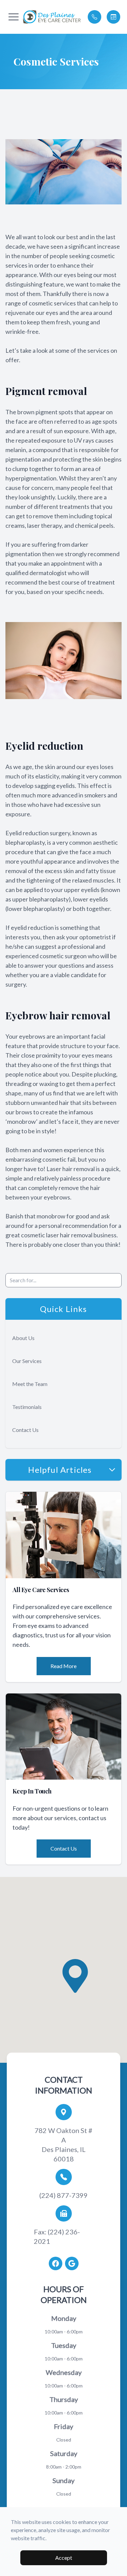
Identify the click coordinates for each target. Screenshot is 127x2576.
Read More (63, 1666)
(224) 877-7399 (63, 2195)
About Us (23, 1338)
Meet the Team (30, 1384)
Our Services (27, 1361)
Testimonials (27, 1407)
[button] (14, 17)
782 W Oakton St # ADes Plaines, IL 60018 (63, 2145)
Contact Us (25, 1430)
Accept (64, 2558)
